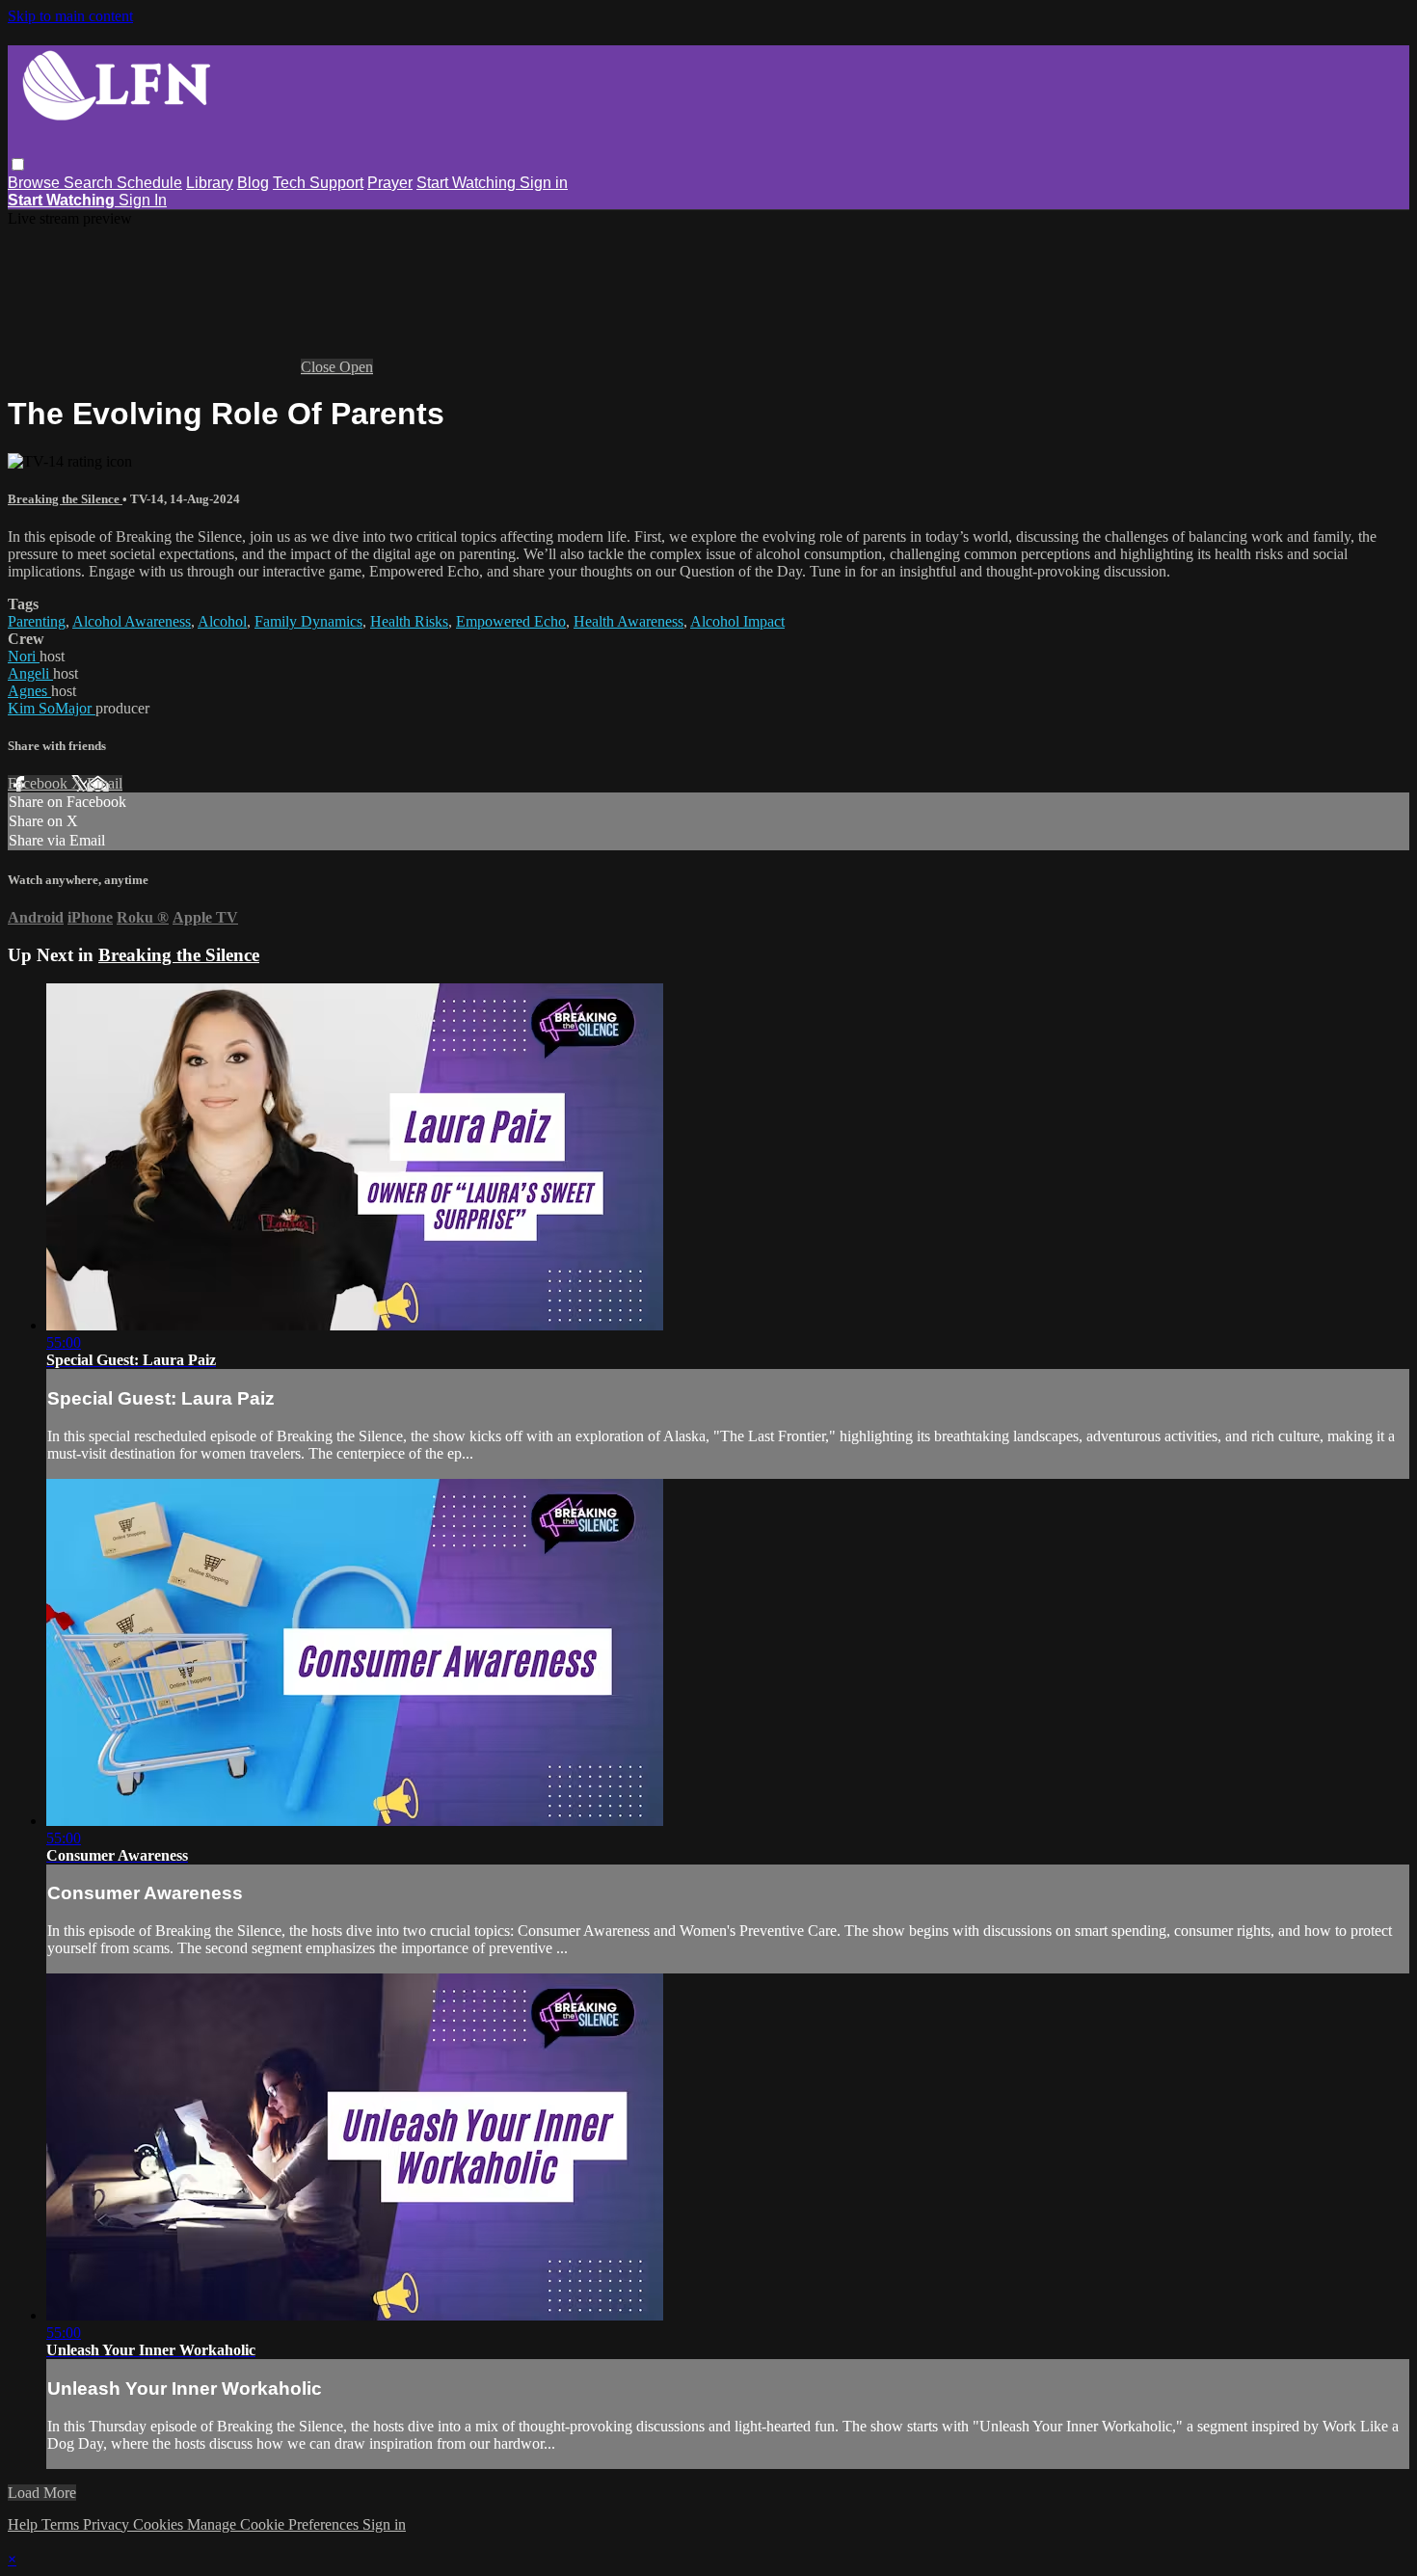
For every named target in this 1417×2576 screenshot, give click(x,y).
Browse (36, 183)
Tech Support (318, 183)
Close (320, 367)
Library (210, 183)
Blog (253, 183)
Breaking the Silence (65, 499)
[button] (18, 164)
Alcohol (222, 621)
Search (90, 183)
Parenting (37, 621)
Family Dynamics (308, 621)
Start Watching (468, 183)
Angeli (30, 673)
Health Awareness (628, 621)
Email (105, 783)
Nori (24, 656)
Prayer (390, 183)
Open (356, 367)
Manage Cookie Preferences (275, 2524)
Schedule (149, 183)
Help (25, 2524)
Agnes (29, 691)
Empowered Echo (511, 621)
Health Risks (409, 621)
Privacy (108, 2524)
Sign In (143, 200)
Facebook (40, 783)
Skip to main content (70, 16)
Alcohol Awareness (132, 621)
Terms (62, 2524)
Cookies (160, 2524)
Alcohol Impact (737, 621)
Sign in (544, 183)
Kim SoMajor (52, 708)
